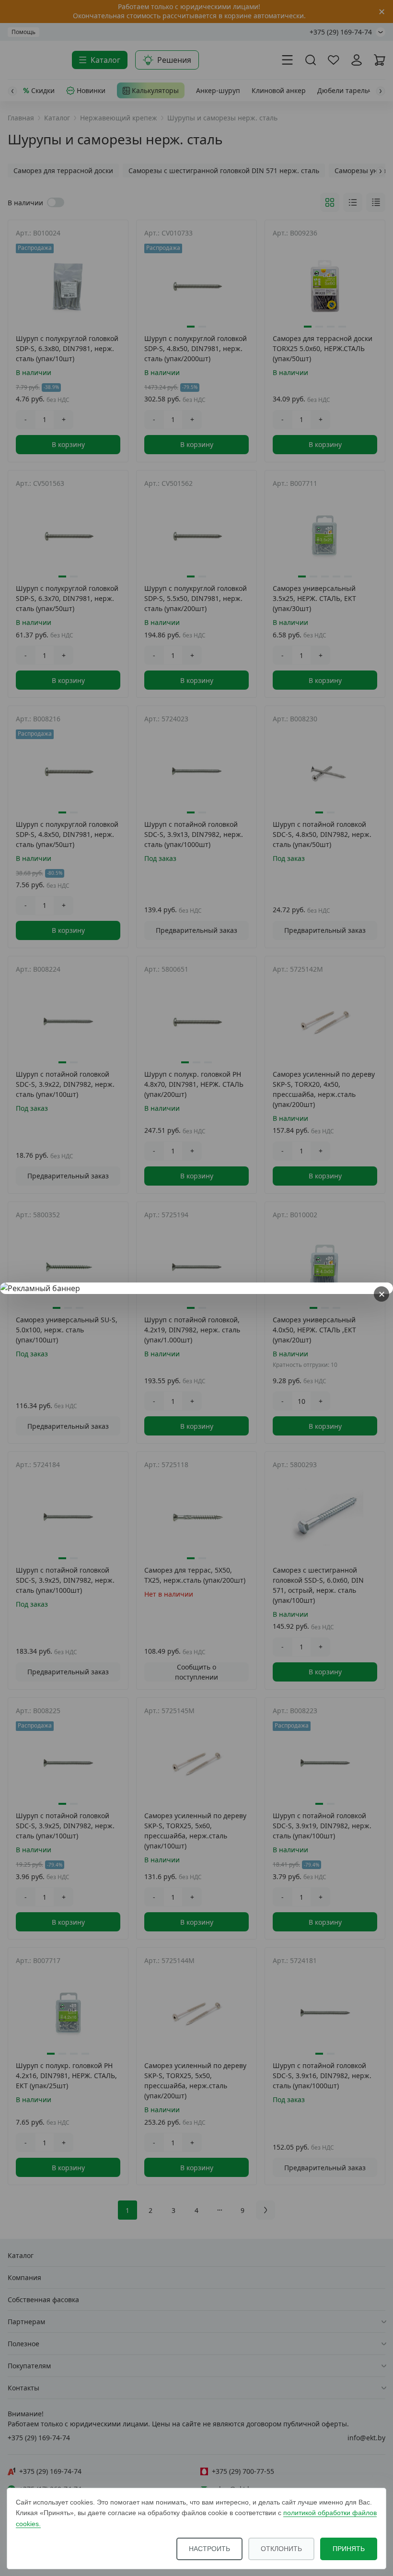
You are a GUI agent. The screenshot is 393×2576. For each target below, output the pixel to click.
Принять (349, 2549)
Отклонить (281, 2549)
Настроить (209, 2549)
